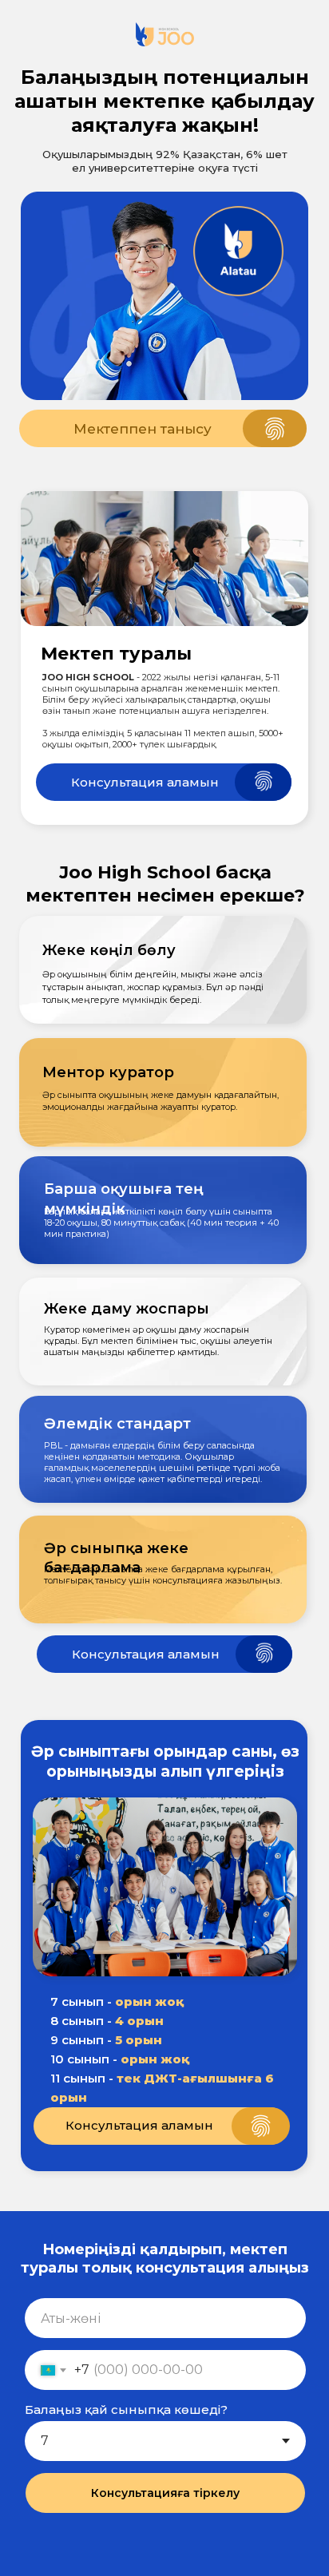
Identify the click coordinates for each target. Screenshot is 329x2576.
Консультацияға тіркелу (165, 2493)
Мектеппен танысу (143, 429)
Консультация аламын (145, 782)
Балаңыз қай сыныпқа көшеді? (126, 2410)
